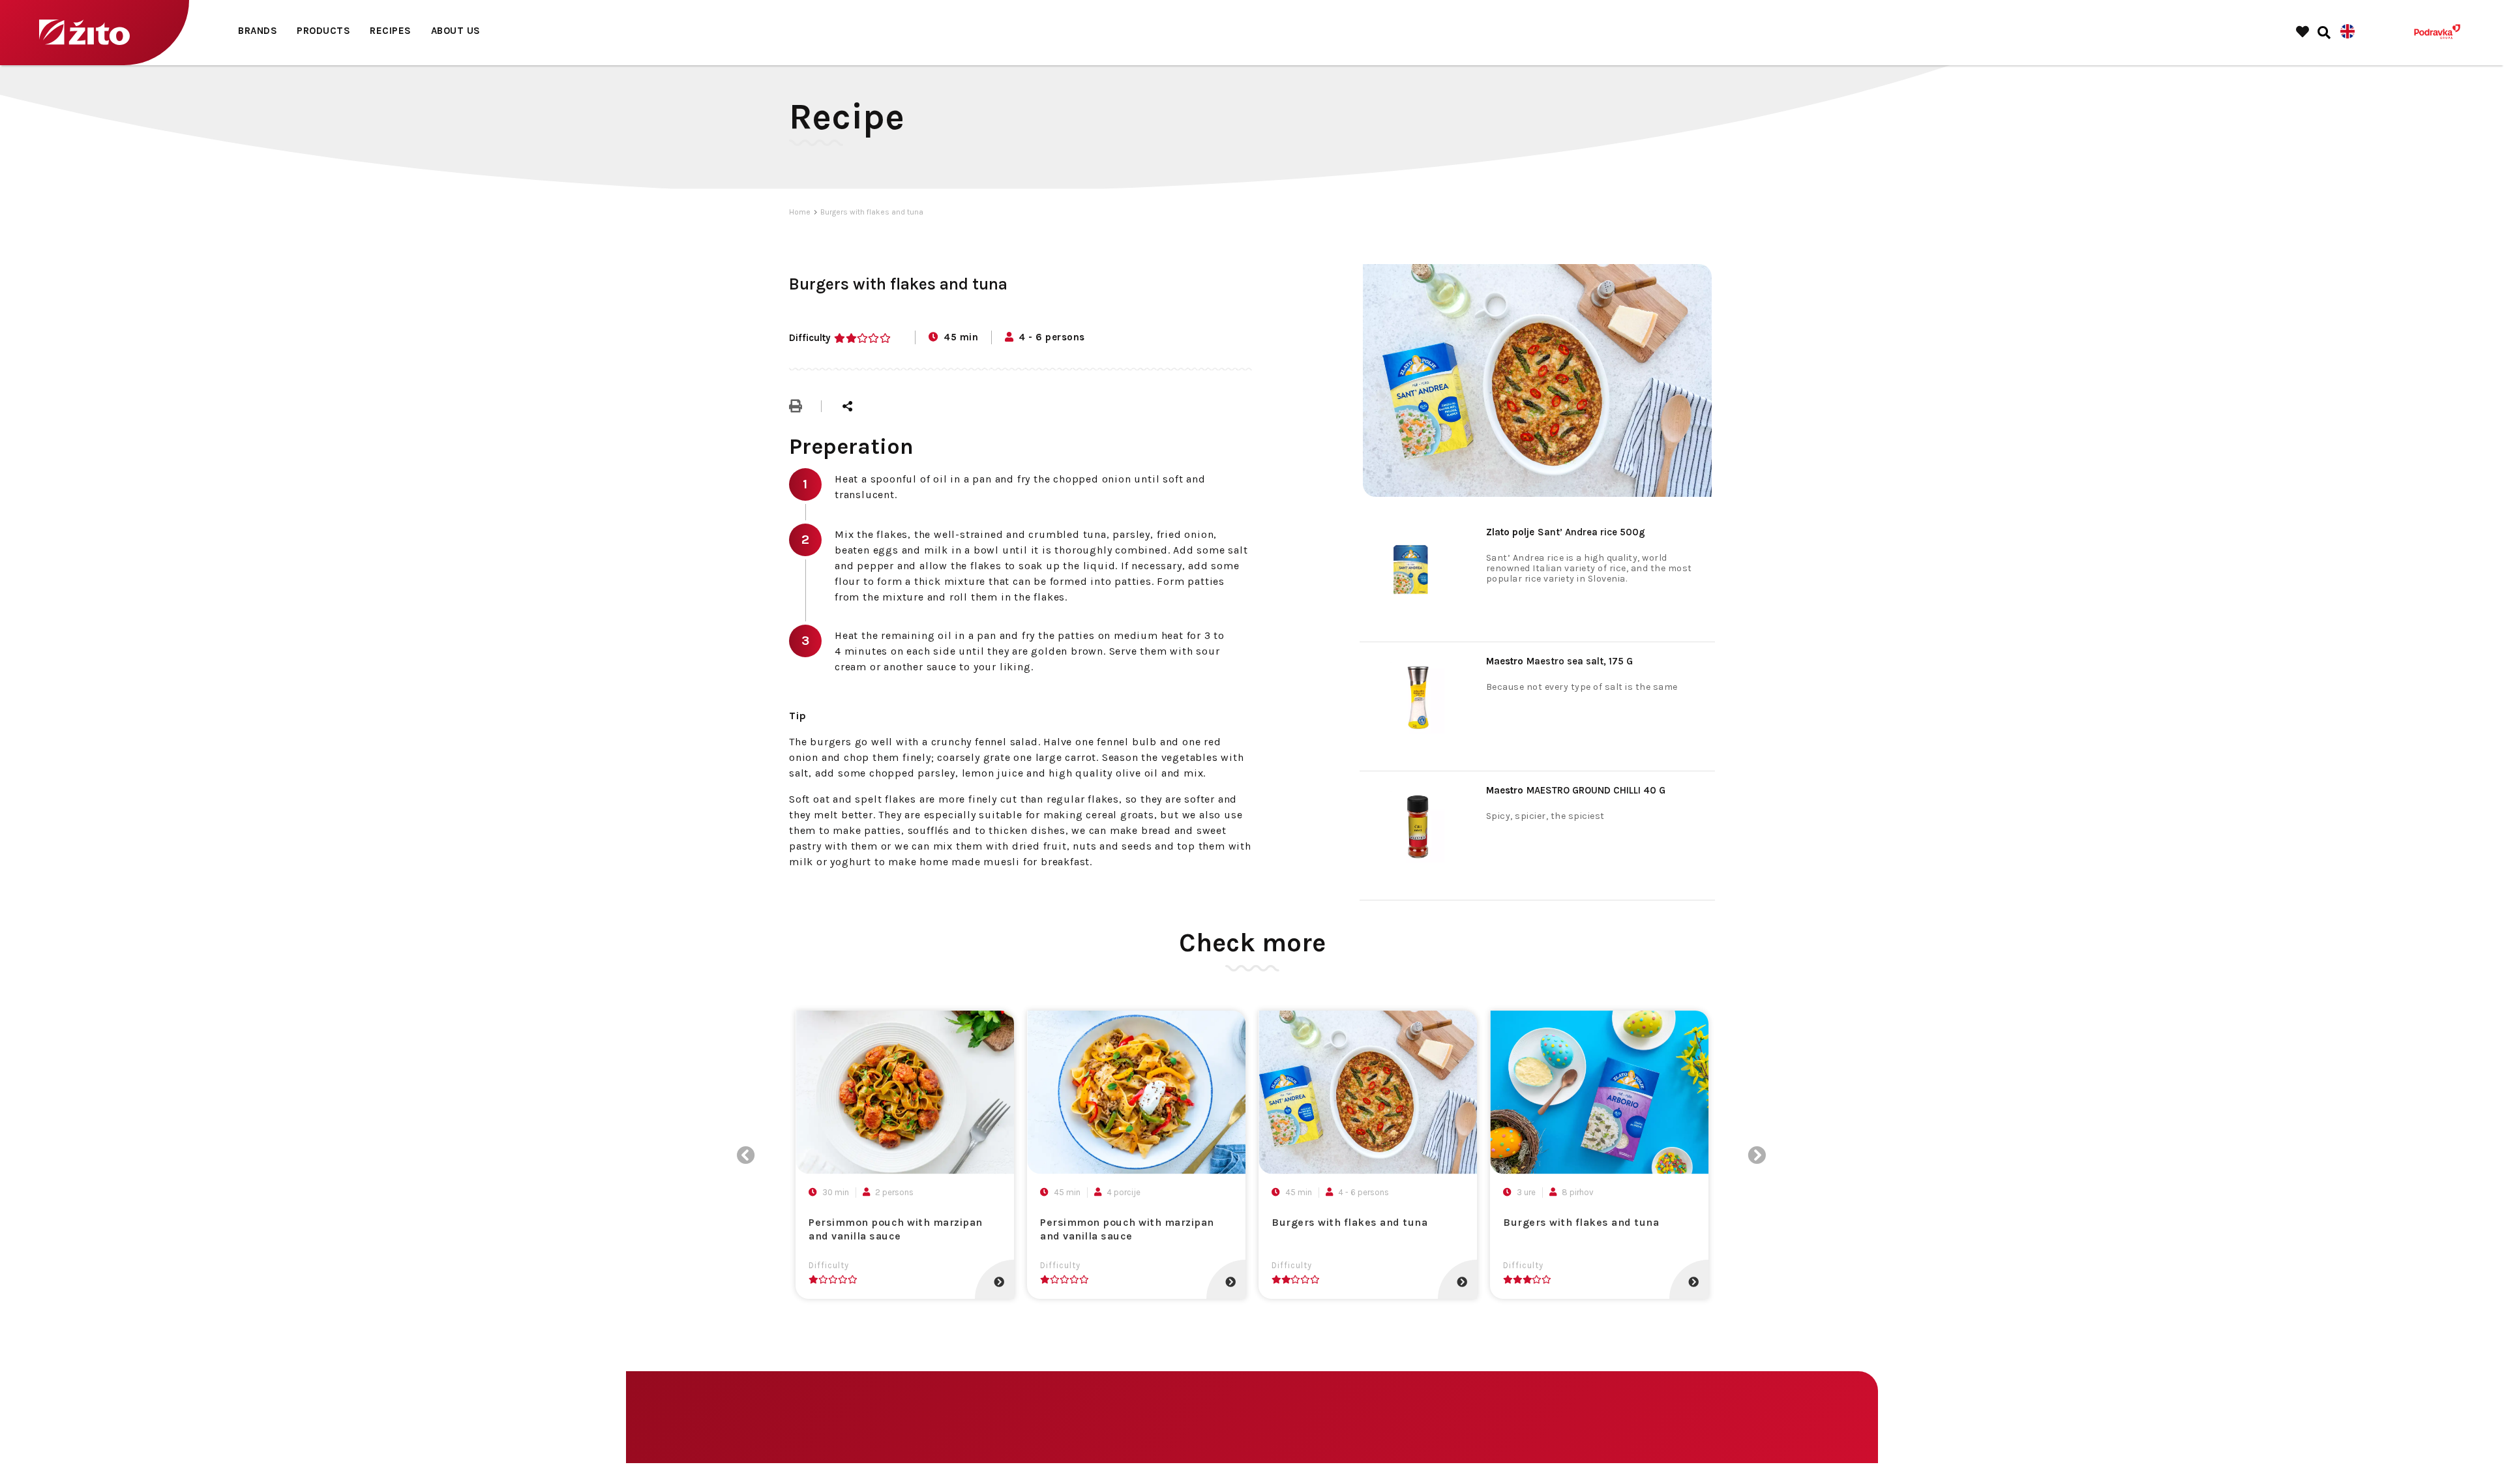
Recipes (391, 31)
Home (800, 212)
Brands (258, 31)
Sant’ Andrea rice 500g (1566, 532)
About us (456, 31)
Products (323, 31)
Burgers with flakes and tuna (872, 212)
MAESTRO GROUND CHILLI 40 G (1576, 790)
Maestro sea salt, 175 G (1559, 661)
